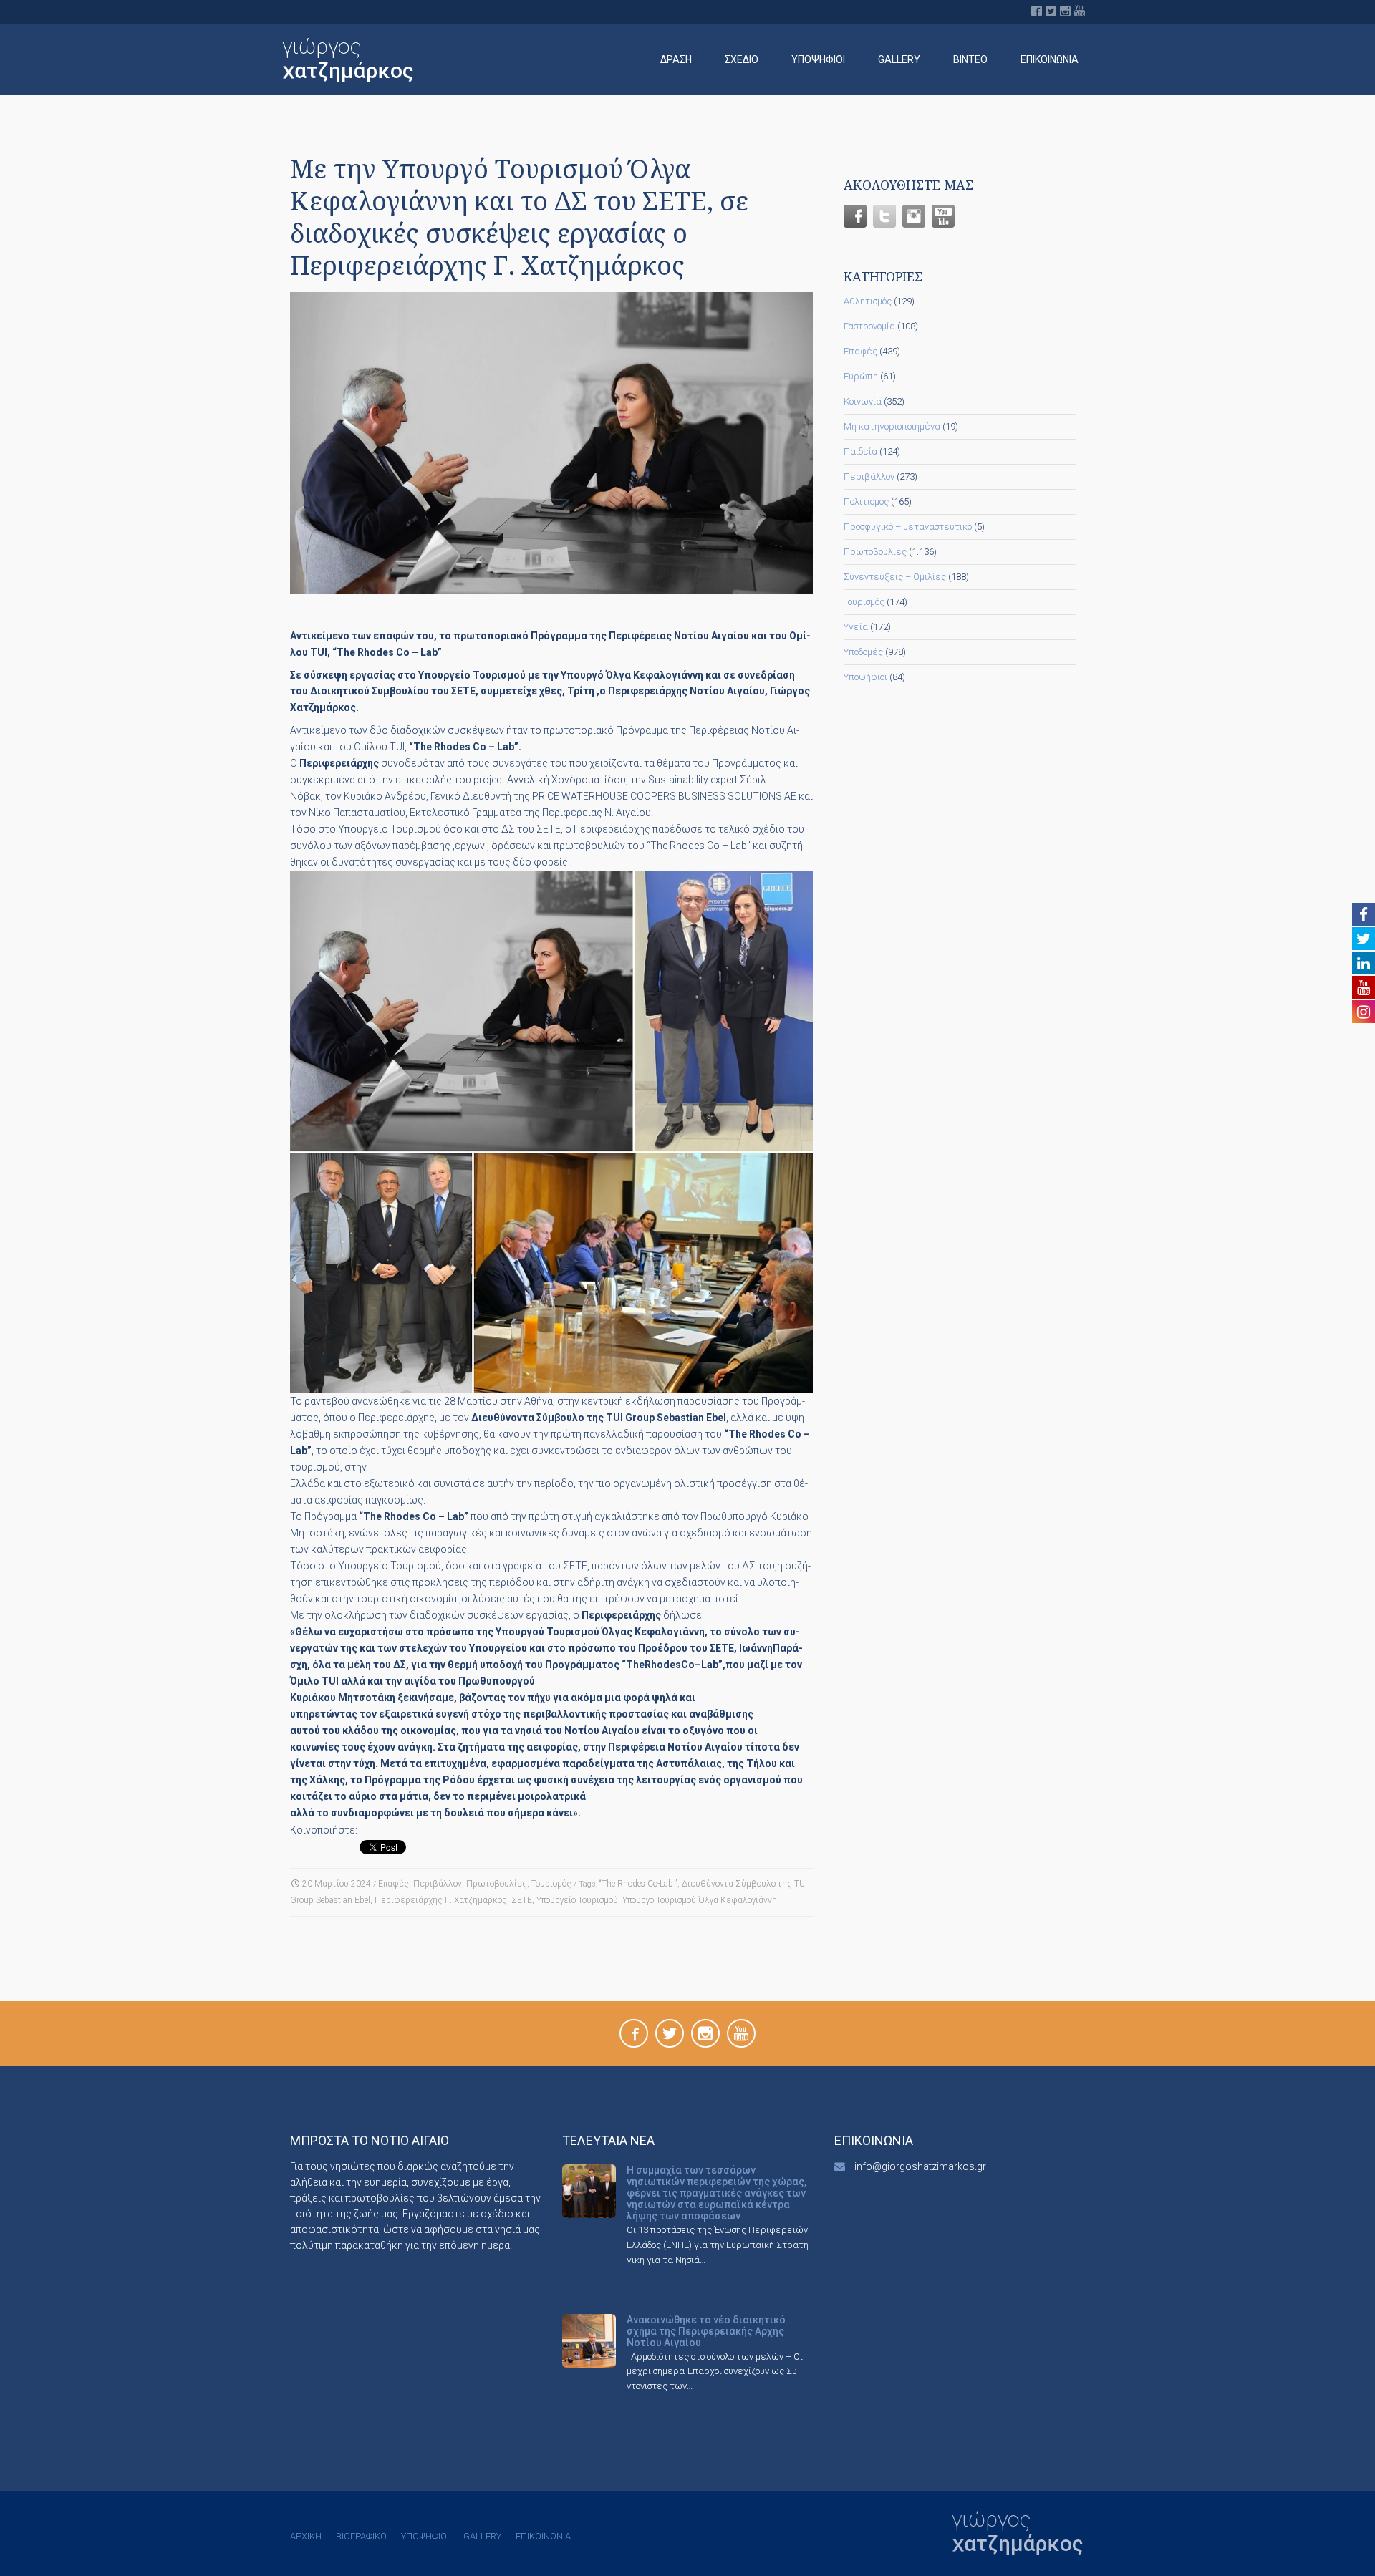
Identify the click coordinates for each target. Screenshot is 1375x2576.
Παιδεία (860, 451)
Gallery (899, 59)
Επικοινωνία (1050, 59)
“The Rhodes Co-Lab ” (638, 1884)
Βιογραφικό (361, 2536)
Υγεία (856, 627)
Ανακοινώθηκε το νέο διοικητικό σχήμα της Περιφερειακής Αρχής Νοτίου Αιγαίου (706, 2331)
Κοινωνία (863, 401)
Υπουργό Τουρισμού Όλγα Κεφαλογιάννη (700, 1900)
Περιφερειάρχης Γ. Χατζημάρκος (441, 1900)
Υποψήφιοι (818, 59)
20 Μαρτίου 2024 (337, 1884)
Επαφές (394, 1884)
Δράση (676, 59)
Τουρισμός (551, 1884)
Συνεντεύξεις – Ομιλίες (895, 577)
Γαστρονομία (869, 326)
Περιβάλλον (438, 1884)
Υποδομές (863, 652)
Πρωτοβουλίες (497, 1884)
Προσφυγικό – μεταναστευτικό (908, 527)
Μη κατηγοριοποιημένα (892, 426)
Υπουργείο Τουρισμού (577, 1900)
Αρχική (306, 2536)
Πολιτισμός (866, 502)
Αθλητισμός (868, 301)
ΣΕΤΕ (522, 1900)
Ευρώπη (861, 376)
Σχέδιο (742, 59)
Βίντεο (970, 59)
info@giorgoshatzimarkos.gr (920, 2166)
